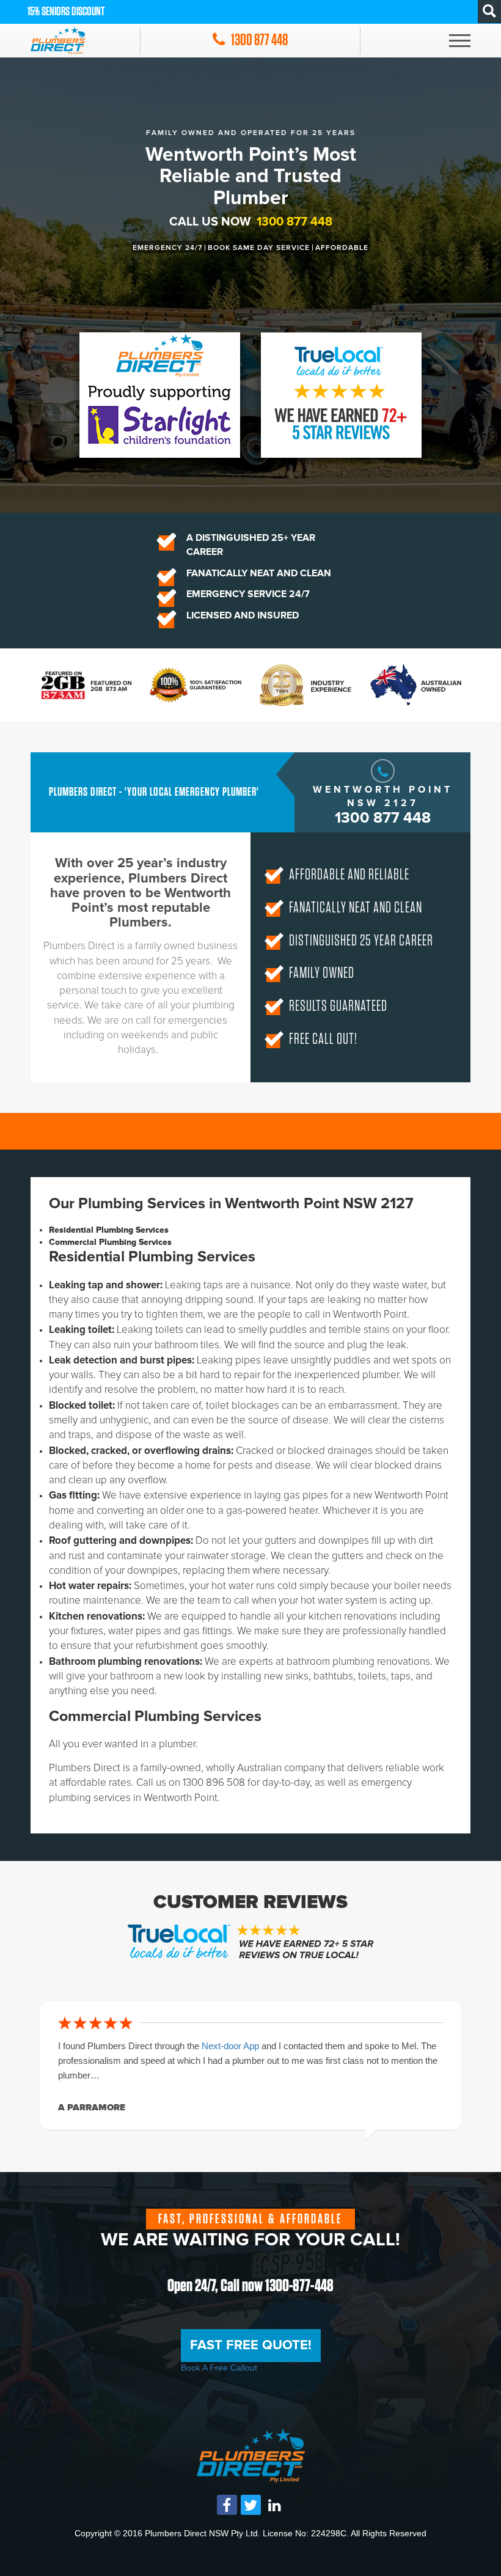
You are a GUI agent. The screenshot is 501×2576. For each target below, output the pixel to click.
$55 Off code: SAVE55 (65, 12)
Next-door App (232, 2046)
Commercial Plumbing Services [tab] (110, 1242)
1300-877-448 (299, 2286)
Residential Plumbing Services (152, 1257)
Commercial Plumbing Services (155, 1717)
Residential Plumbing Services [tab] (109, 1230)
